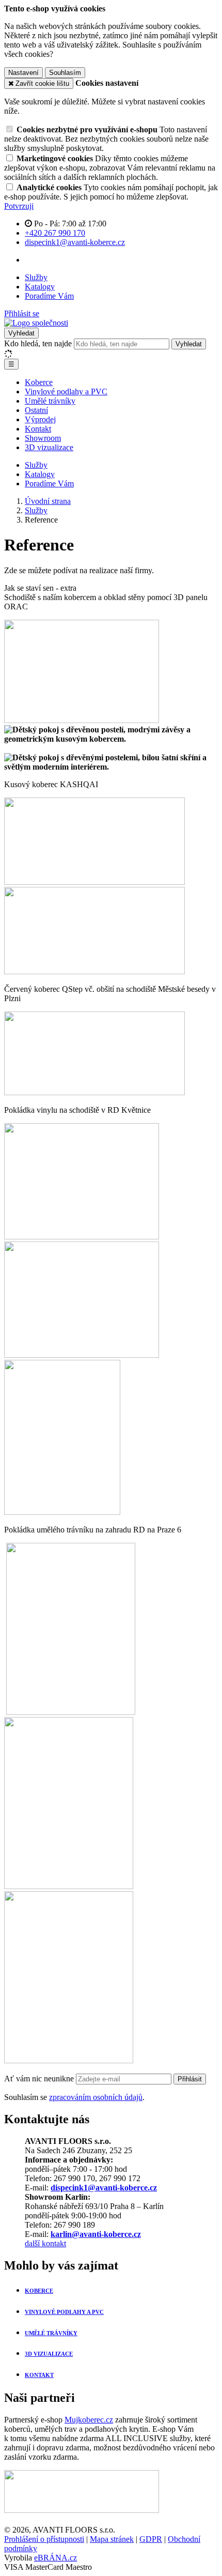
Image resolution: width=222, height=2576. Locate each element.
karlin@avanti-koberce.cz (96, 2234)
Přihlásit (190, 2079)
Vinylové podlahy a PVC (66, 392)
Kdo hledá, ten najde (38, 343)
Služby (36, 277)
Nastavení (23, 73)
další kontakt (45, 2243)
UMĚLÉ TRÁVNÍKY (51, 2333)
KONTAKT (39, 2375)
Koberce (39, 382)
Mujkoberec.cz (89, 2420)
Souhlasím (65, 73)
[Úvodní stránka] (36, 323)
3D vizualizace (49, 447)
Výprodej (40, 419)
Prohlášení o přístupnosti (44, 2539)
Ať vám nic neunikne (40, 2079)
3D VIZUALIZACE (49, 2354)
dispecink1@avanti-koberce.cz (104, 2188)
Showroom (43, 438)
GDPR (151, 2539)
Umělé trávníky (50, 401)
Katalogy (40, 287)
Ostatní (36, 410)
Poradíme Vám (49, 296)
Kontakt (38, 429)
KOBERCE (39, 2291)
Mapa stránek (112, 2539)
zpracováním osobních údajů (96, 2097)
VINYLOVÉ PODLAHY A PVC (64, 2312)
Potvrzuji (19, 206)
